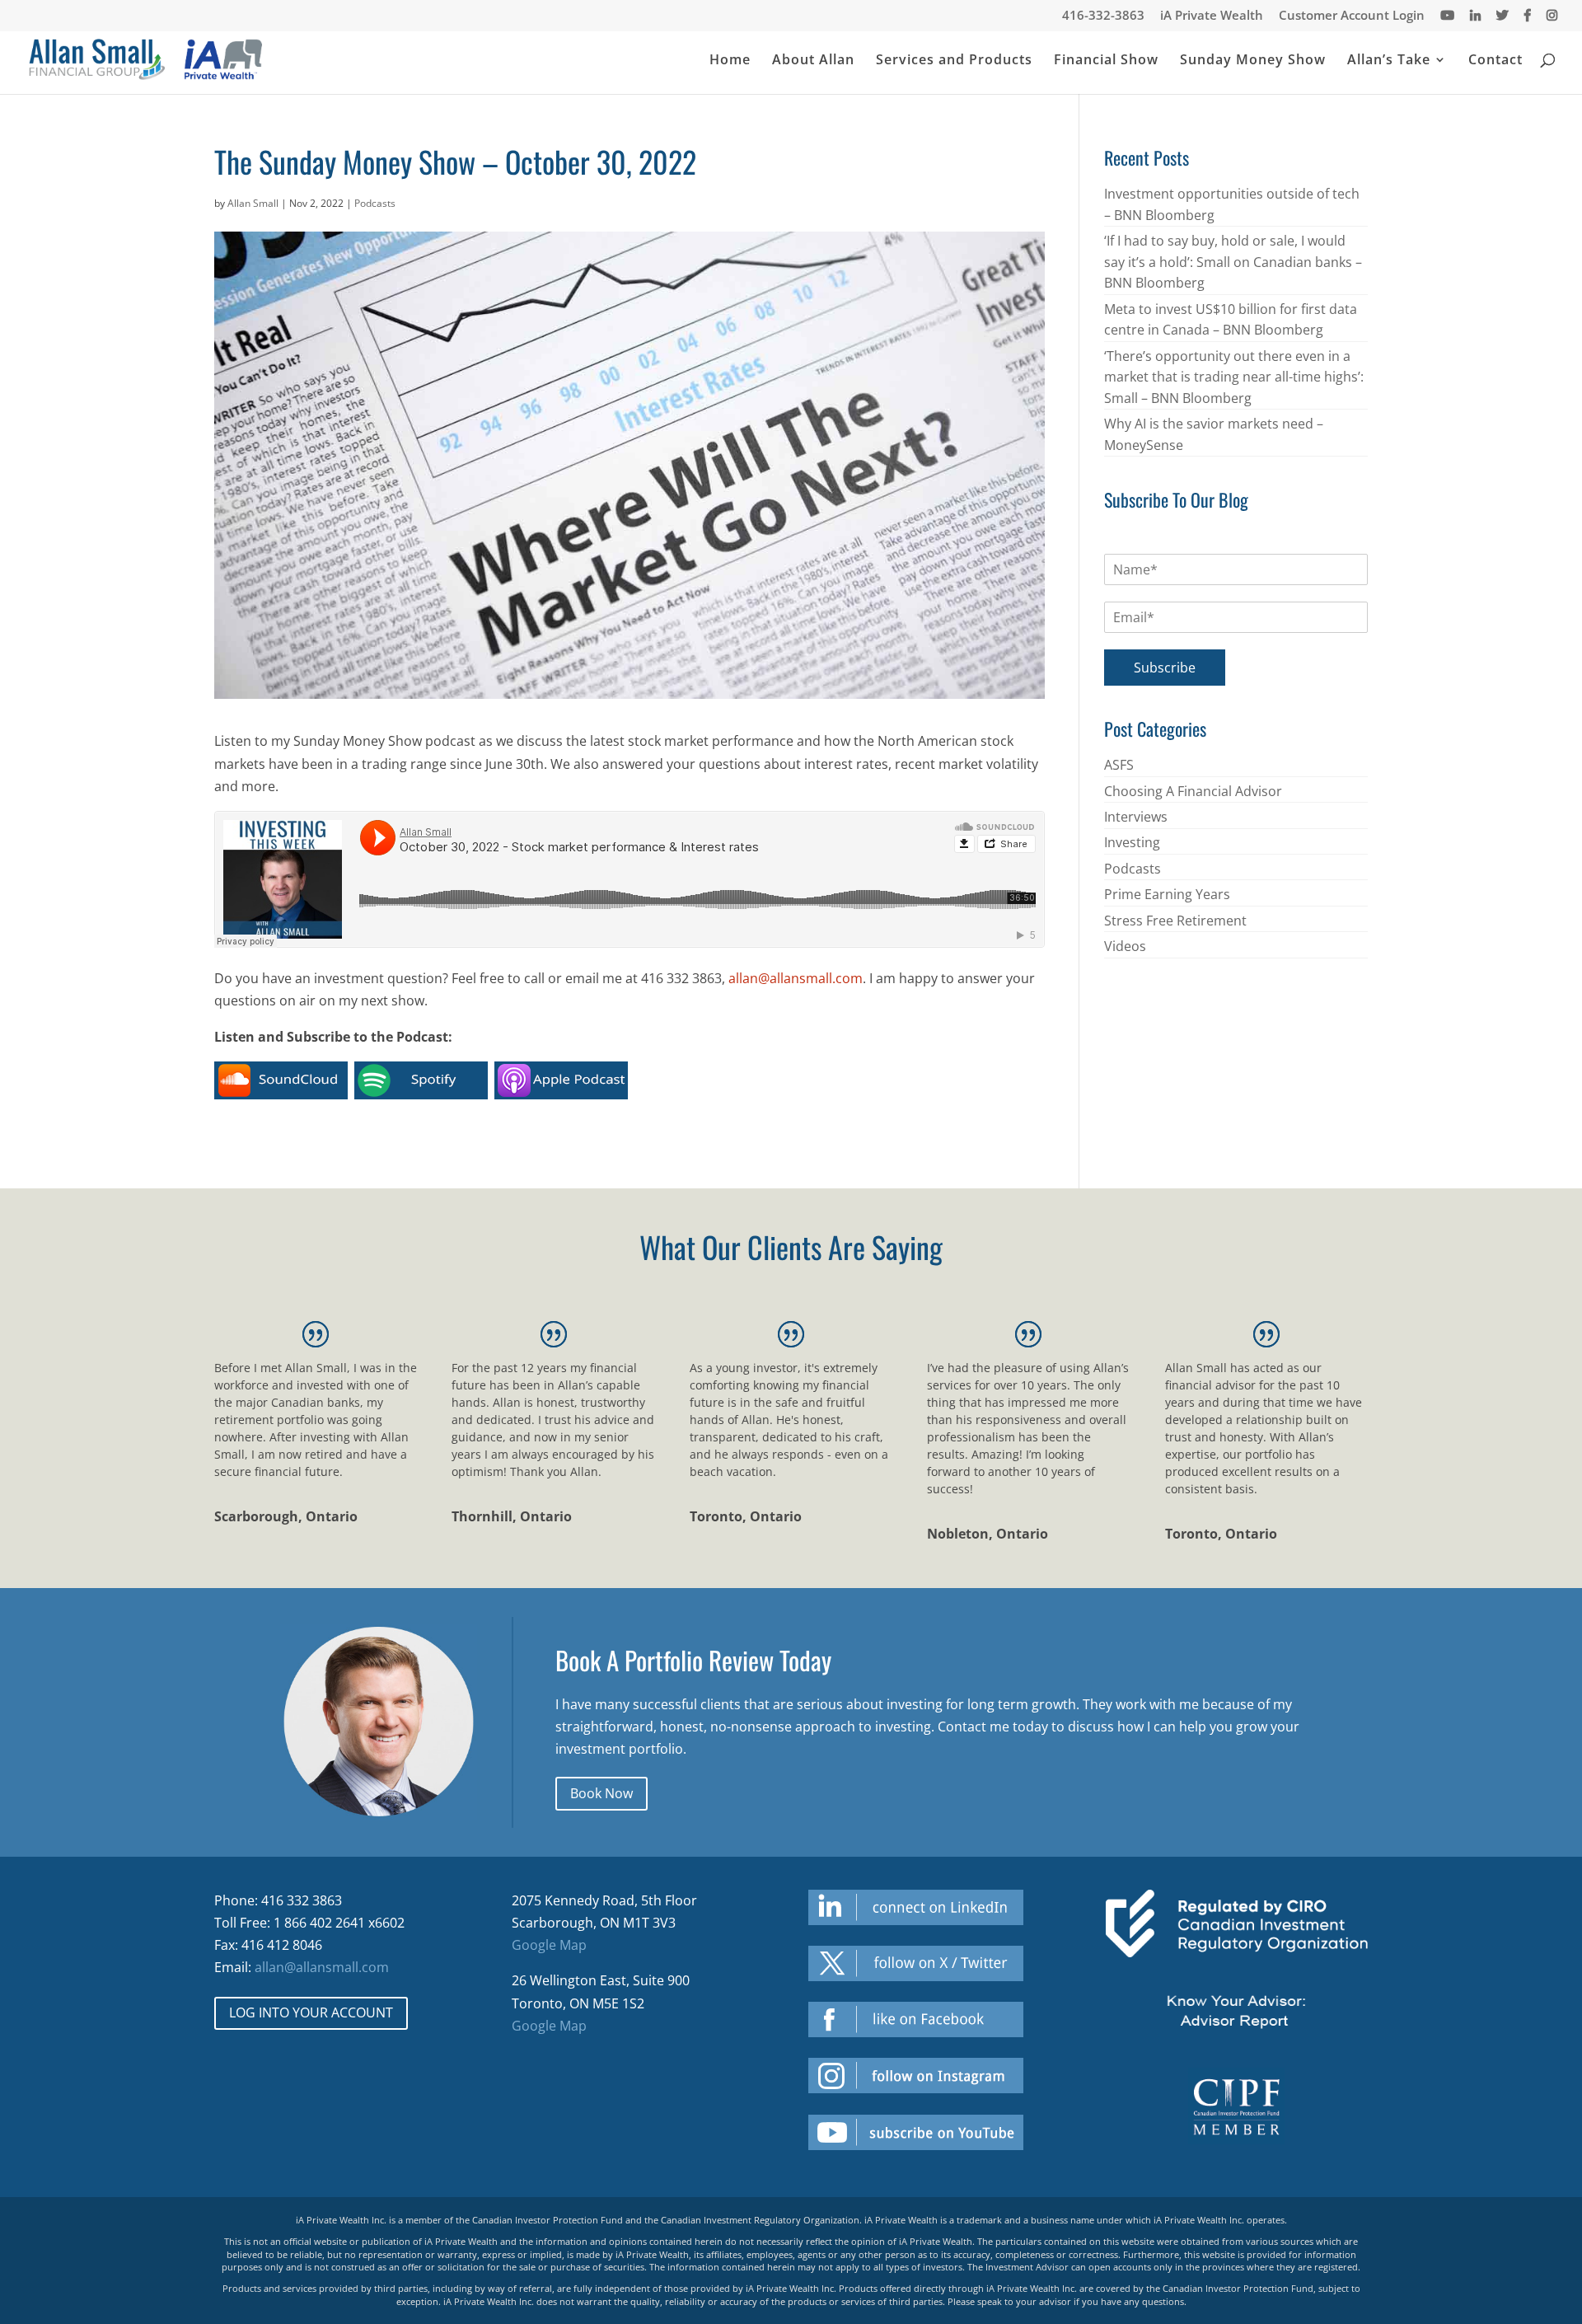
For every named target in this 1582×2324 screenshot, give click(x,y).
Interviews (1136, 817)
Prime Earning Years (1167, 894)
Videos (1125, 946)
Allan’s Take (1389, 61)
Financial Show (1106, 61)
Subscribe (1165, 668)
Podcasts (375, 203)
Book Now (601, 1793)
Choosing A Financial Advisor (1193, 791)
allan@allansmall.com (796, 978)
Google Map (549, 1945)
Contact (1495, 61)
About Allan (813, 61)
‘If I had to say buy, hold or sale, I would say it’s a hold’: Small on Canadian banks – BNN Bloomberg (1233, 262)
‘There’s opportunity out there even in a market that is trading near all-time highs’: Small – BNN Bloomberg (1234, 377)
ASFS (1119, 765)
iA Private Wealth (1212, 16)
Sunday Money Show (1253, 61)
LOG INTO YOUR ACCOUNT (311, 2012)
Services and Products (954, 61)
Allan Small (253, 203)
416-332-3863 (1103, 16)
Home (730, 61)
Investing (1132, 842)
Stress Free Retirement (1175, 921)
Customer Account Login (1352, 16)
